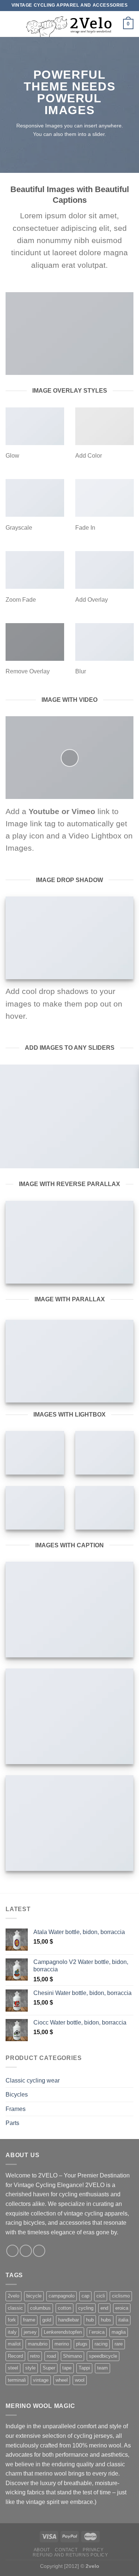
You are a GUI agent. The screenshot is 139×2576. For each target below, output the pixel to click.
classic (15, 2308)
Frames (16, 2109)
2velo (14, 2296)
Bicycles (17, 2095)
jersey (30, 2332)
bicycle (34, 2296)
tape (67, 2368)
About (42, 2550)
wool (80, 2380)
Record (15, 2356)
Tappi (84, 2368)
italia (123, 2320)
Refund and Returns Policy (70, 2555)
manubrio (38, 2344)
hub (90, 2320)
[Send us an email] (39, 2251)
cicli (101, 2296)
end (104, 2308)
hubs (106, 2320)
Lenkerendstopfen (63, 2332)
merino (62, 2344)
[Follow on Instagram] (26, 2251)
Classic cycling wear (33, 2080)
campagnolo (62, 2296)
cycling (86, 2308)
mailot (14, 2344)
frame (29, 2320)
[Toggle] (130, 2080)
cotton (64, 2308)
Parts (12, 2123)
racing (101, 2344)
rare (119, 2344)
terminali (17, 2380)
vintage (41, 2380)
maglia (119, 2332)
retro (35, 2356)
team (102, 2368)
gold (47, 2320)
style (30, 2368)
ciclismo (121, 2296)
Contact (66, 2550)
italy (12, 2332)
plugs (82, 2344)
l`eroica (97, 2332)
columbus (40, 2308)
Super (49, 2368)
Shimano (72, 2356)
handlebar (69, 2320)
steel (13, 2368)
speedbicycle (103, 2356)
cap (85, 2296)
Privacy (93, 2550)
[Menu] (10, 24)
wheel (62, 2380)
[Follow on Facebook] (12, 2251)
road (51, 2356)
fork (12, 2320)
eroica (122, 2308)
